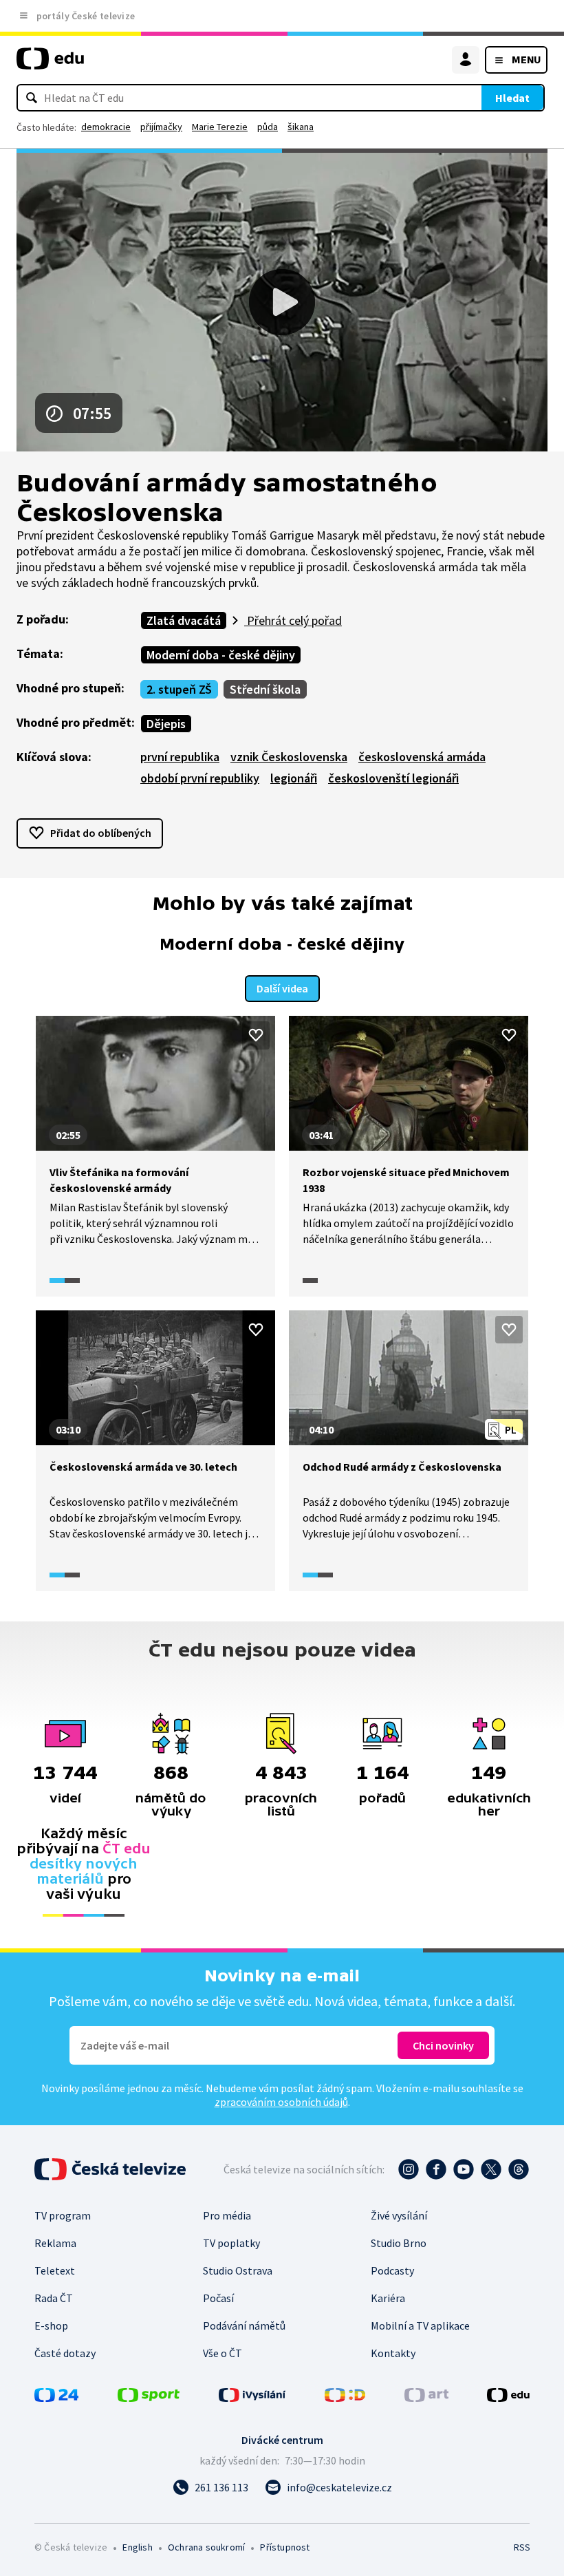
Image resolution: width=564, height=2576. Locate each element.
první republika (180, 757)
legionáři (294, 778)
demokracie (106, 127)
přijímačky (161, 127)
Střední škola (265, 689)
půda (268, 127)
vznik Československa (289, 757)
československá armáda (422, 757)
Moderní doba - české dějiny (221, 655)
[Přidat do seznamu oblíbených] (256, 1035)
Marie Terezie (220, 127)
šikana (301, 127)
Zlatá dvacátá (184, 620)
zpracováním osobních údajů (281, 2102)
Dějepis (166, 724)
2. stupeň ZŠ (179, 689)
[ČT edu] (50, 64)
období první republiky (200, 778)
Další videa (282, 988)
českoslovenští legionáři (393, 778)
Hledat (512, 98)
